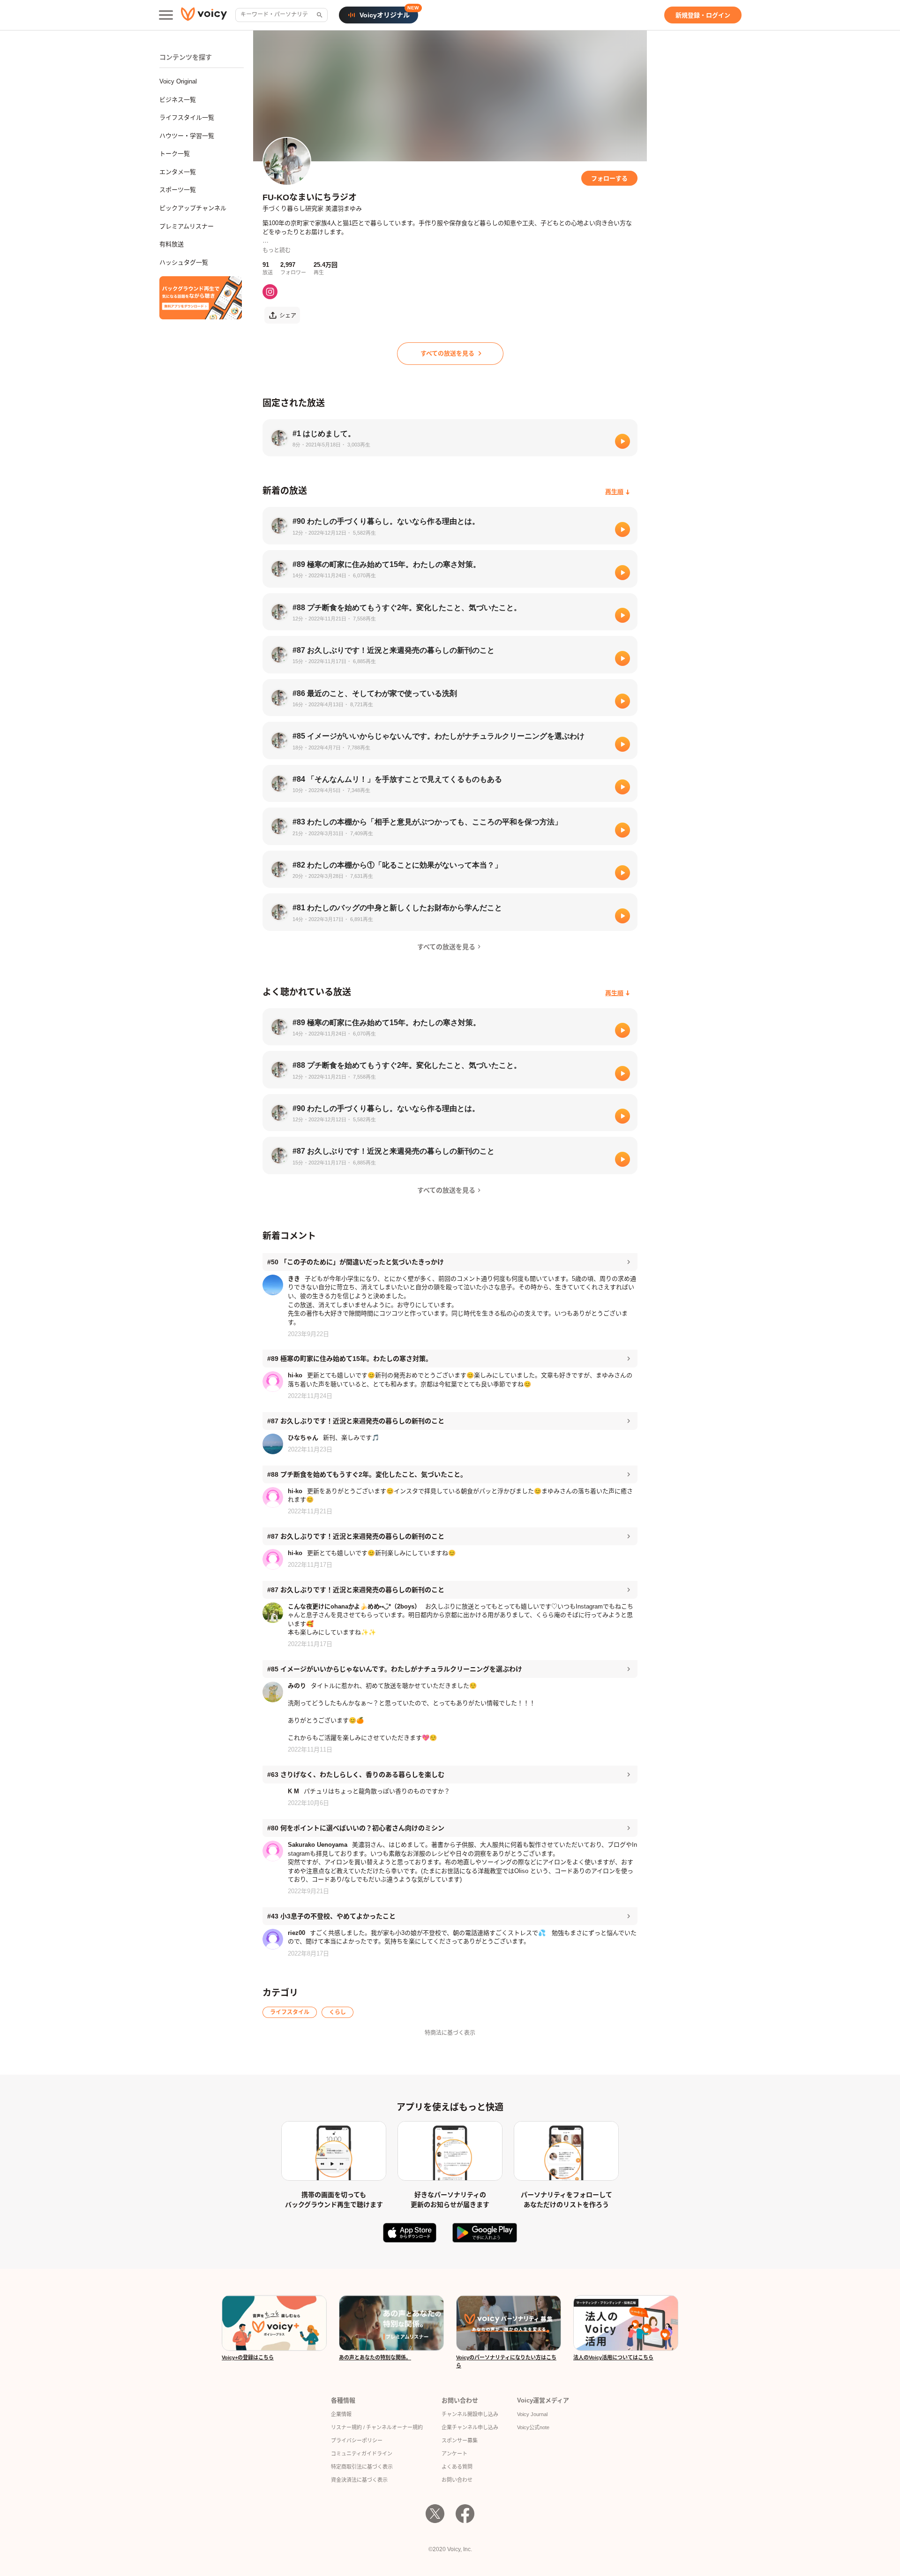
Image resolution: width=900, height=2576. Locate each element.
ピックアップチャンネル (193, 208)
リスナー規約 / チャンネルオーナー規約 (377, 2427)
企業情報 (341, 2414)
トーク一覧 (175, 154)
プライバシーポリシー (357, 2440)
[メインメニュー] (166, 15)
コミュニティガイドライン (362, 2454)
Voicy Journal (532, 2414)
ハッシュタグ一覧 (184, 262)
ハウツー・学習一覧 (187, 136)
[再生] (622, 441)
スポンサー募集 (460, 2440)
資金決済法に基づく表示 (359, 2480)
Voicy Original (178, 81)
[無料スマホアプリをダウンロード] (201, 298)
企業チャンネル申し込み (470, 2427)
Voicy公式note (533, 2427)
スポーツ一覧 (178, 190)
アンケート (454, 2454)
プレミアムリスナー (187, 226)
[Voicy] (204, 15)
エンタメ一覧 (178, 172)
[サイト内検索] (319, 15)
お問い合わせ (457, 2480)
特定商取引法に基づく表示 (362, 2467)
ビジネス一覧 (178, 100)
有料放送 (172, 244)
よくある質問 (457, 2467)
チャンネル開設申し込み (470, 2414)
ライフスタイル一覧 (187, 117)
